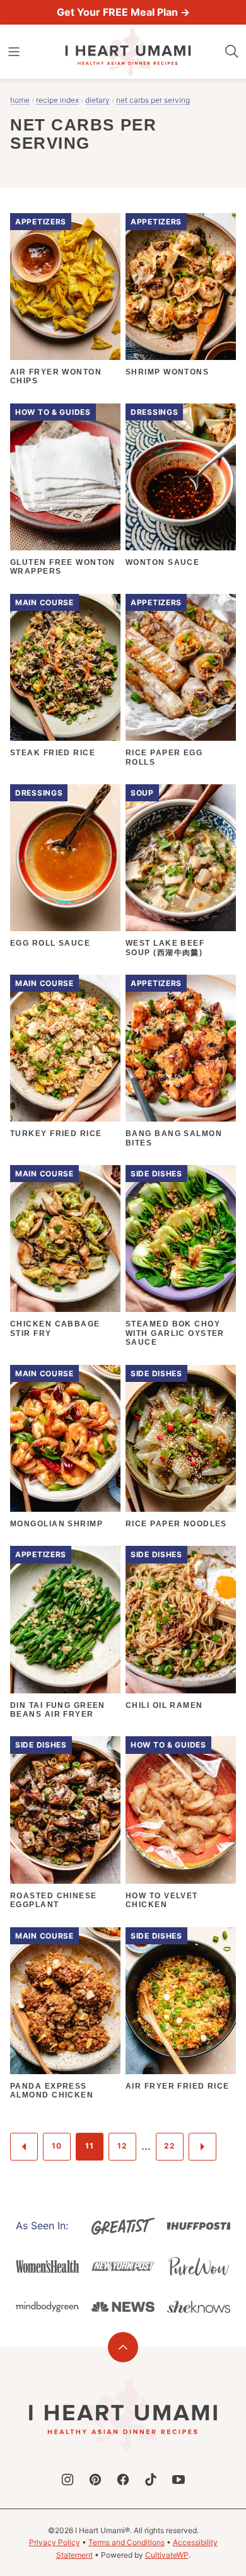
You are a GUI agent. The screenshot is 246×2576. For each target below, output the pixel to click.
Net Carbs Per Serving (153, 100)
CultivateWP (167, 2555)
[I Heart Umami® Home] (128, 52)
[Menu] (14, 52)
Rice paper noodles (176, 1524)
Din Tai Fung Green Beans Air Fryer (58, 1710)
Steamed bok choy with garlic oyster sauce (175, 1333)
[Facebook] (123, 2480)
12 (122, 2146)
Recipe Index (57, 100)
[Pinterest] (95, 2480)
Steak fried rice (53, 753)
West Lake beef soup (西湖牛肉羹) (165, 948)
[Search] (232, 52)
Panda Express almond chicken (52, 2091)
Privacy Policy (55, 2542)
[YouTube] (179, 2480)
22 (169, 2146)
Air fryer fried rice (178, 2086)
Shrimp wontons (167, 372)
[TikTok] (151, 2480)
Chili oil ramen (164, 1705)
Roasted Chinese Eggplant (54, 1900)
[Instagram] (67, 2480)
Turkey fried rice (56, 1134)
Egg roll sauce (50, 943)
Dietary (97, 100)
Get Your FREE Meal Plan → (123, 12)
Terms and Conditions (126, 2542)
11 (89, 2146)
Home (20, 100)
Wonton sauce (162, 562)
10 (56, 2146)
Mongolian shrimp (56, 1524)
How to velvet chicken (162, 1900)
